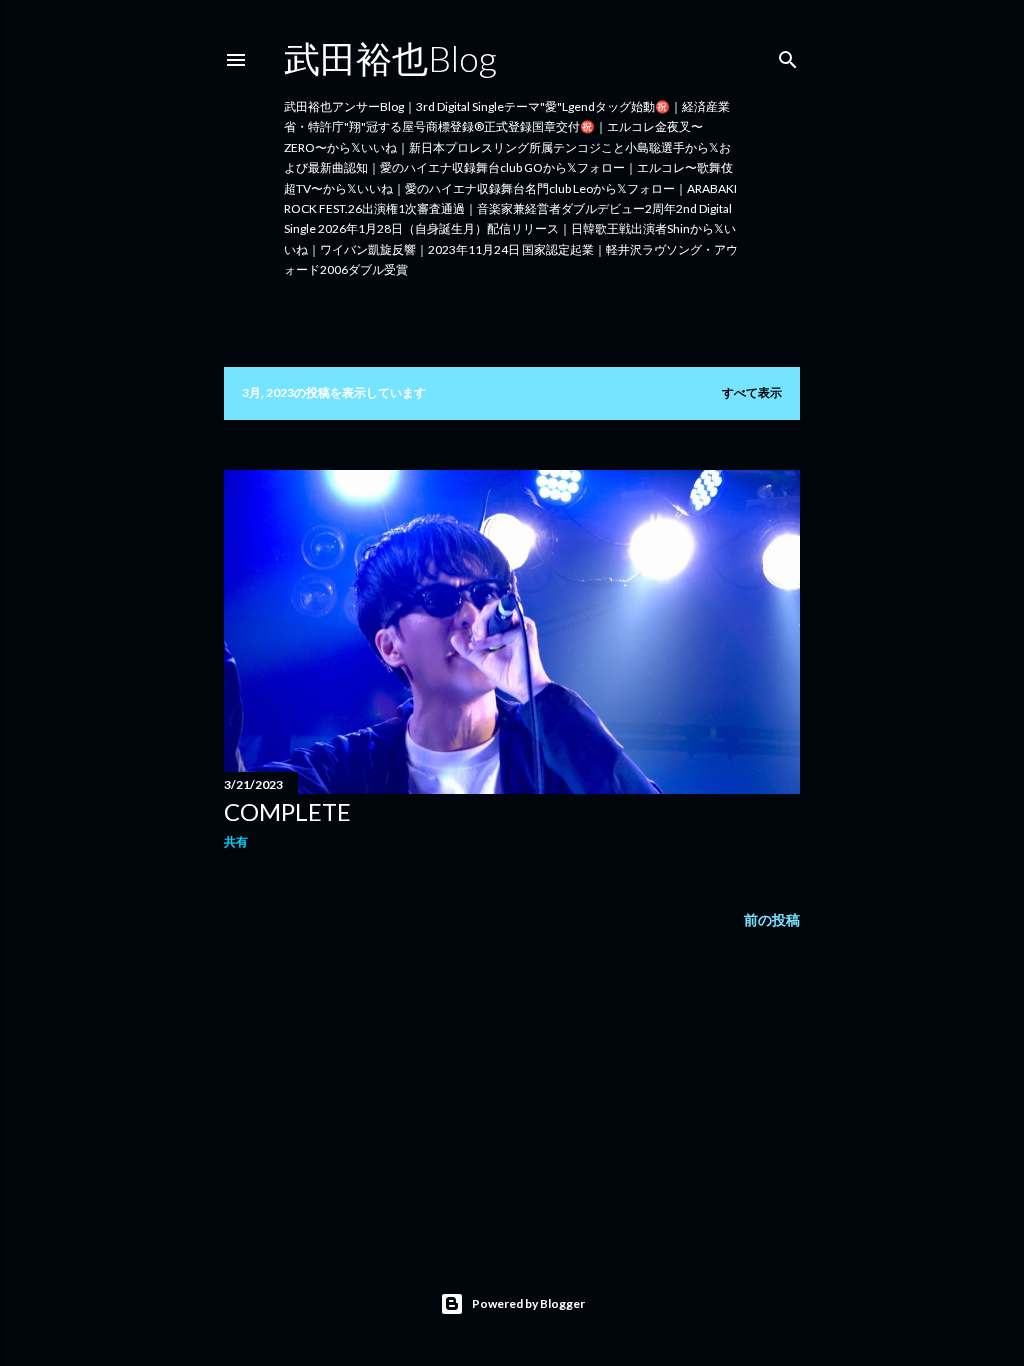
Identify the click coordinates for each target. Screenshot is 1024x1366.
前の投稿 (772, 919)
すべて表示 (752, 392)
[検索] (788, 55)
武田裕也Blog (390, 58)
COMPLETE (287, 811)
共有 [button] (236, 841)
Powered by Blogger (528, 1303)
